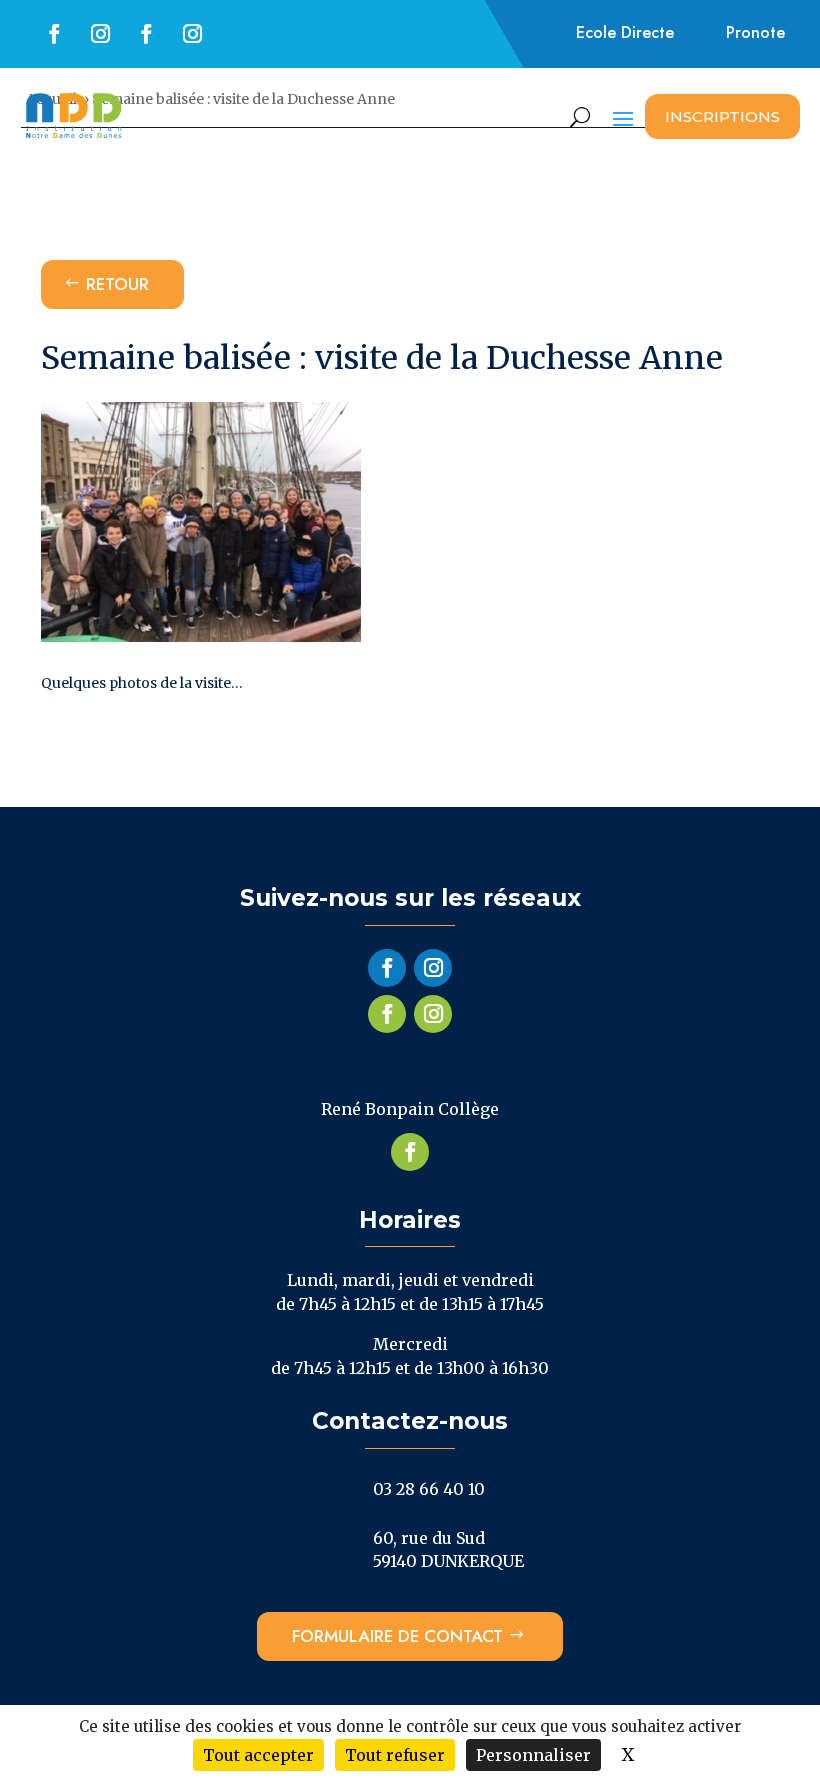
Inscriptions (722, 116)
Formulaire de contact (397, 1636)
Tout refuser (395, 1755)
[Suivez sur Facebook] (55, 34)
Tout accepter (258, 1755)
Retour (117, 284)
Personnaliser (533, 1755)
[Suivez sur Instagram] (101, 34)
